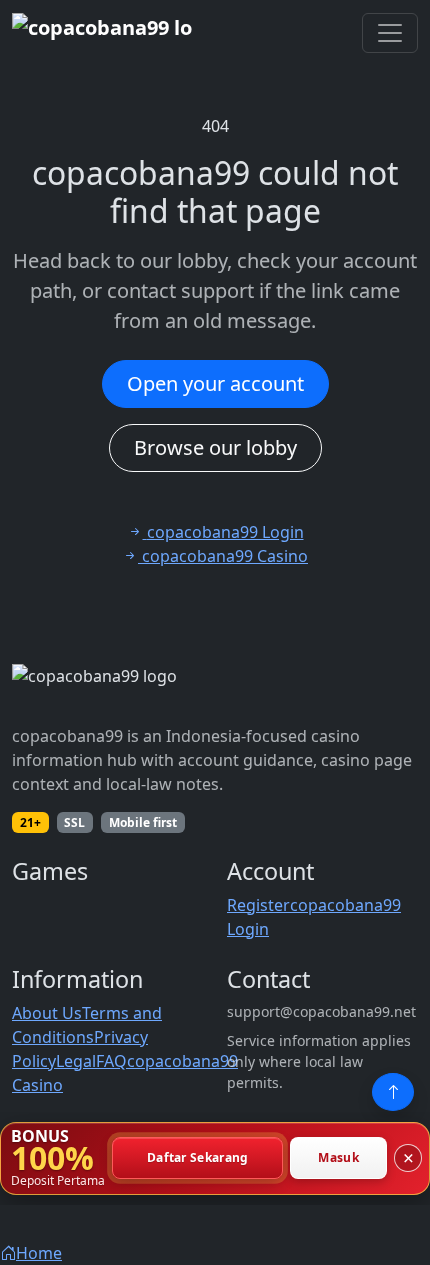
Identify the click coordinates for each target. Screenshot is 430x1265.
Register (258, 905)
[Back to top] (393, 1092)
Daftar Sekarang (198, 1158)
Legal (76, 1061)
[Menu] (390, 33)
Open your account (215, 383)
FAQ (111, 1061)
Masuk (338, 1158)
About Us (47, 1013)
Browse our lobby (215, 447)
